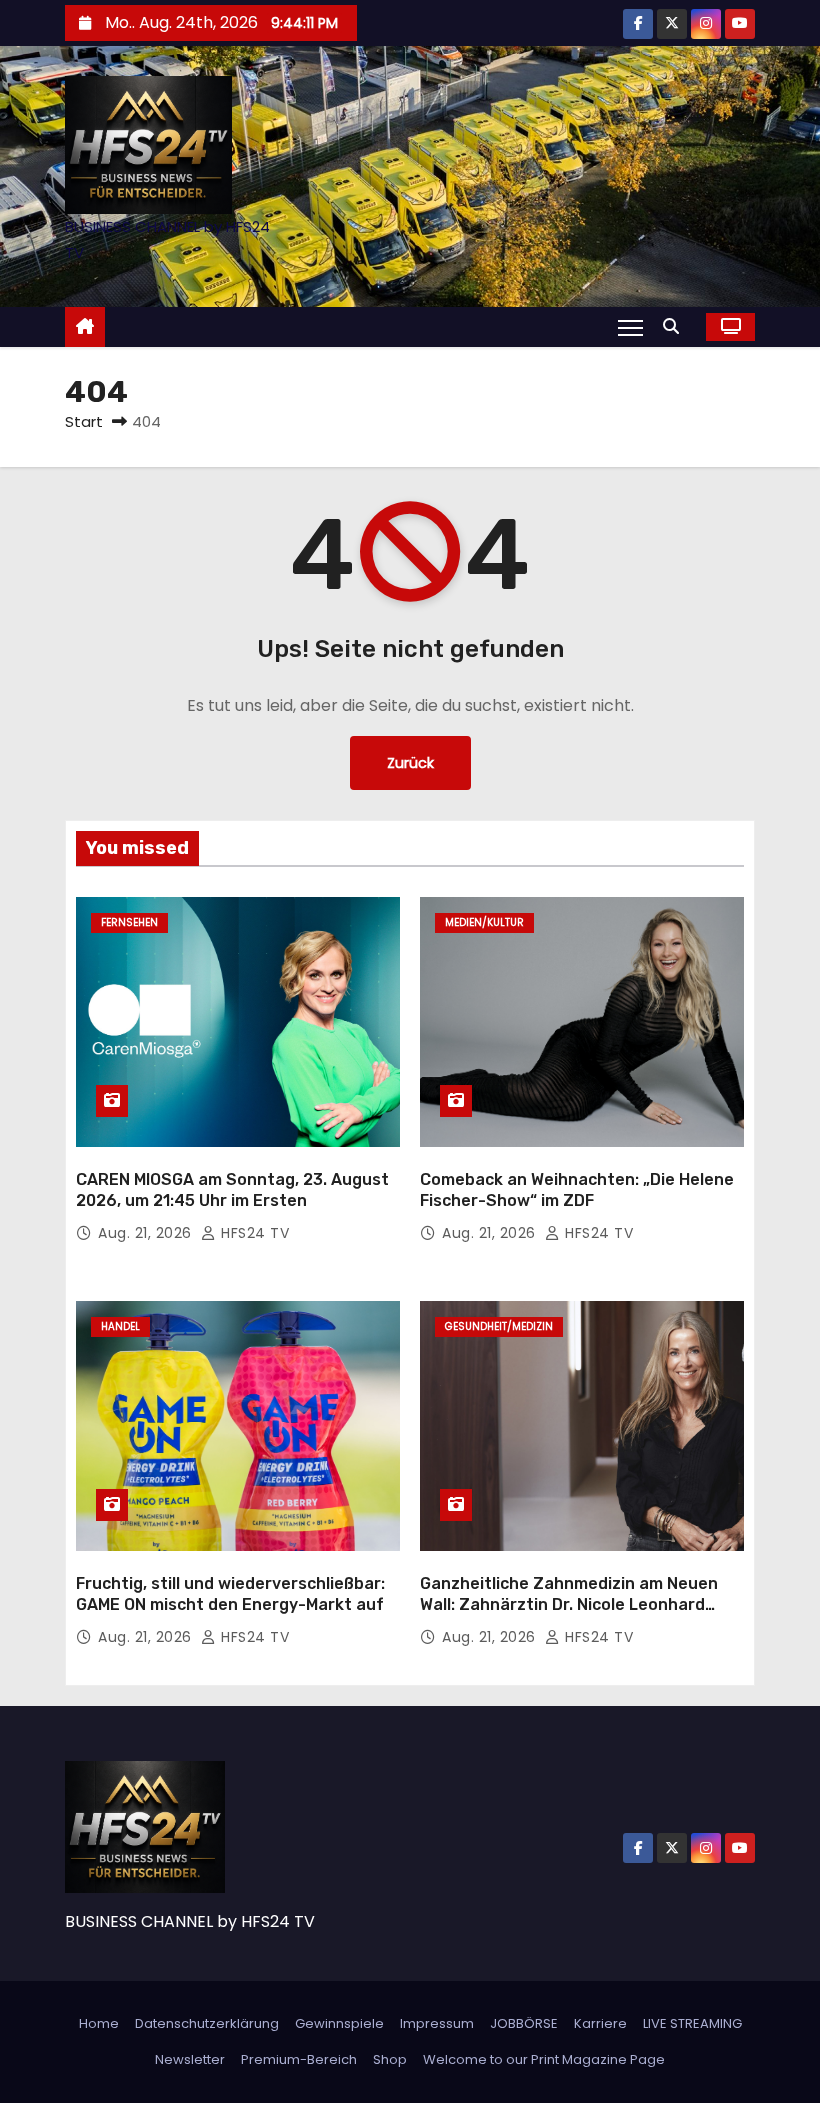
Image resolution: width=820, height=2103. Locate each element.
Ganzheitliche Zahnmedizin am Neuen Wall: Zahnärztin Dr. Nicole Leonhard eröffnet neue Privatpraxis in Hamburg (573, 1605)
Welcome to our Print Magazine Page (544, 2059)
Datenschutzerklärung (207, 2023)
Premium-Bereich (299, 2059)
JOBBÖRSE (524, 2023)
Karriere (600, 2023)
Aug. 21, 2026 (147, 1233)
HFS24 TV (253, 1233)
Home (99, 2023)
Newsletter (190, 2059)
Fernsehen (129, 922)
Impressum (437, 2023)
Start (84, 421)
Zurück (410, 763)
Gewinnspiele (339, 2023)
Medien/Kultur (484, 922)
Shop (390, 2059)
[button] (676, 326)
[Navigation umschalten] (630, 327)
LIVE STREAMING (692, 2023)
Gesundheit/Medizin (499, 1326)
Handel (120, 1326)
